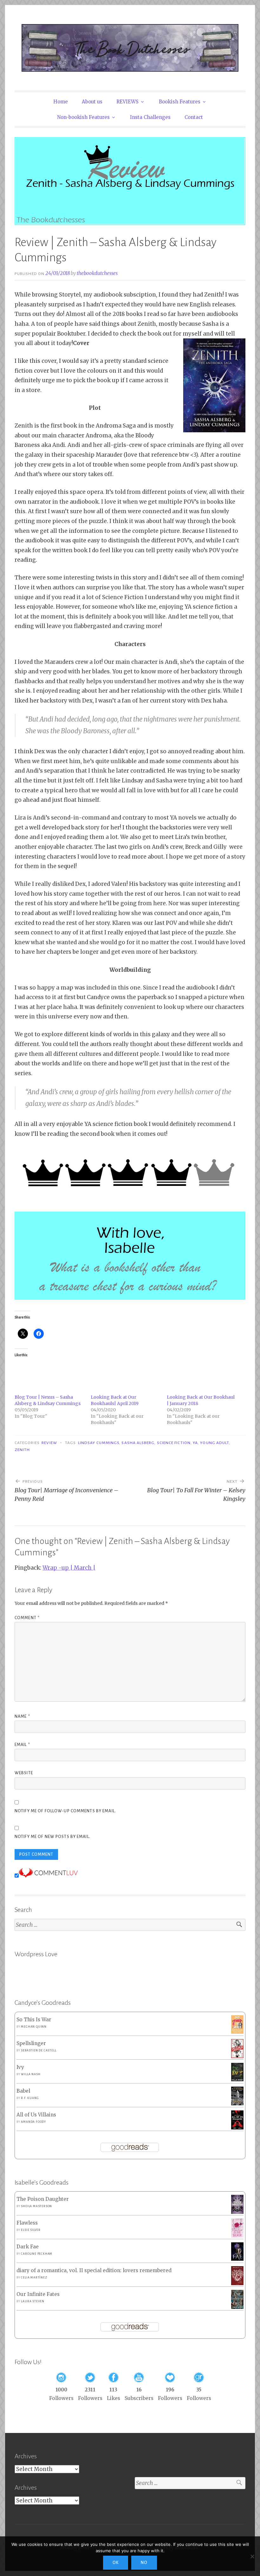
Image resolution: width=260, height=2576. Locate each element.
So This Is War (34, 2020)
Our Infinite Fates (38, 2294)
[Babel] (237, 2104)
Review (49, 1443)
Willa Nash (31, 2074)
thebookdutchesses (97, 273)
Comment (27, 1618)
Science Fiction (174, 1443)
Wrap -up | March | (69, 1568)
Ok (116, 2563)
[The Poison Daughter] (237, 2212)
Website (24, 1773)
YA (195, 1443)
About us (92, 102)
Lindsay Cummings (99, 1443)
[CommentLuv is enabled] (48, 1876)
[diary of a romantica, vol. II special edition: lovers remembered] (237, 2283)
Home (61, 102)
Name (22, 1716)
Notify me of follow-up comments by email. (65, 1811)
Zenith (22, 1450)
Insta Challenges (150, 117)
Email (22, 1745)
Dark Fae (28, 2247)
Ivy (20, 2067)
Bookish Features (180, 102)
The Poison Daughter (43, 2199)
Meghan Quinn (34, 2027)
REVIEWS (127, 102)
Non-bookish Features (83, 117)
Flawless (27, 2223)
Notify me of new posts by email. (52, 1837)
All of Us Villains (36, 2115)
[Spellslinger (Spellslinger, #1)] (237, 2056)
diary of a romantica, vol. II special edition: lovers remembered (94, 2270)
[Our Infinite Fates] (237, 2307)
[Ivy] (237, 2079)
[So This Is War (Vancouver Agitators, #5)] (237, 2032)
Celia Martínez (34, 2278)
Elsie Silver (31, 2230)
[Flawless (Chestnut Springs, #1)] (237, 2236)
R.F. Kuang (30, 2098)
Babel (23, 2091)
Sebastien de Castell (39, 2050)
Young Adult (214, 1443)
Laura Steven (33, 2301)
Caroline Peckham (37, 2254)
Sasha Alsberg (138, 1443)
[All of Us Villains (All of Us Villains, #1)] (237, 2128)
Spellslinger (31, 2043)
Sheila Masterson (36, 2206)
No (144, 2563)
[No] (252, 2556)
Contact (194, 117)
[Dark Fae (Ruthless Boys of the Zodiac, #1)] (237, 2259)
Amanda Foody (33, 2122)
